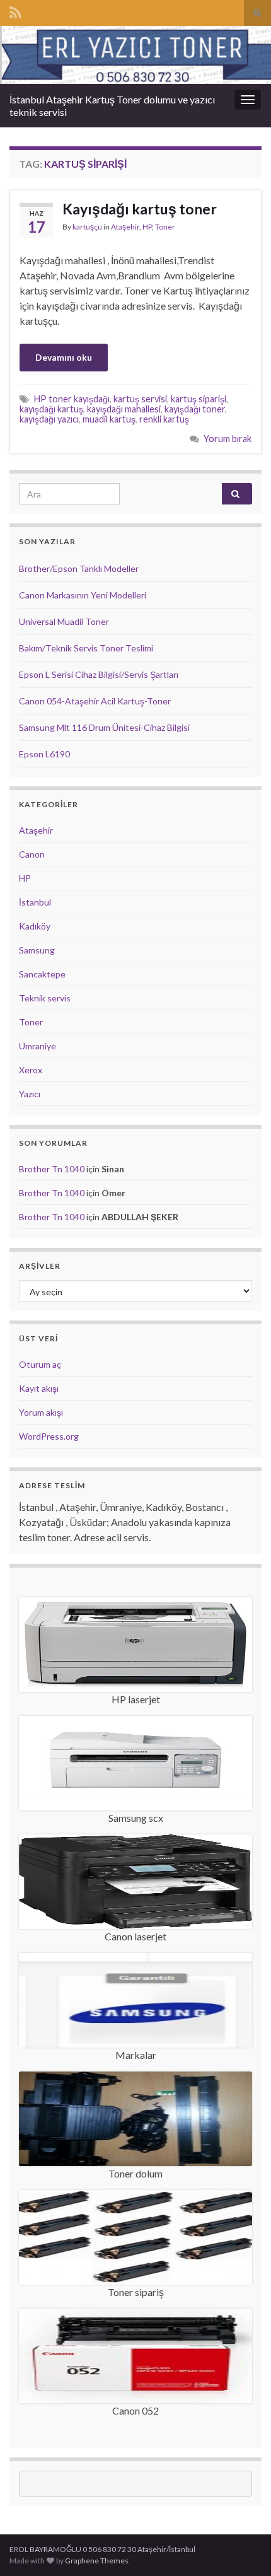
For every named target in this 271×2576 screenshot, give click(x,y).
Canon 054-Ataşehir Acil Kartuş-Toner (95, 701)
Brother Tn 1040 (52, 1169)
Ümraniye (37, 1046)
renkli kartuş (164, 419)
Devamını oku (64, 357)
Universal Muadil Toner (64, 621)
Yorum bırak (228, 439)
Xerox (31, 1070)
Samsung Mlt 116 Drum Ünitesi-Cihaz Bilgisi (104, 727)
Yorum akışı (41, 1412)
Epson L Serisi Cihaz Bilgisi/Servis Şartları (99, 674)
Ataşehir (125, 227)
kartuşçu (87, 227)
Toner (165, 227)
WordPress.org (49, 1436)
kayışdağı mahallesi (124, 409)
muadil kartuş (109, 419)
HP (147, 227)
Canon (32, 854)
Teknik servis (45, 998)
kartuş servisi (140, 399)
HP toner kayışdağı (72, 399)
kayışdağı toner (195, 409)
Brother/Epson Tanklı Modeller (79, 568)
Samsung (37, 950)
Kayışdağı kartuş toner (140, 209)
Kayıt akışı (39, 1388)
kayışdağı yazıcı (49, 419)
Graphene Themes (97, 2561)
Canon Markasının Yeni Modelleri (83, 595)
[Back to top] (243, 2548)
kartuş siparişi (199, 399)
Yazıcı (30, 1094)
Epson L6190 (44, 754)
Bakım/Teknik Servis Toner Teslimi (86, 648)
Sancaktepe (42, 974)
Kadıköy (35, 926)
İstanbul (35, 902)
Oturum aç (40, 1364)
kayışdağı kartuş (51, 409)
